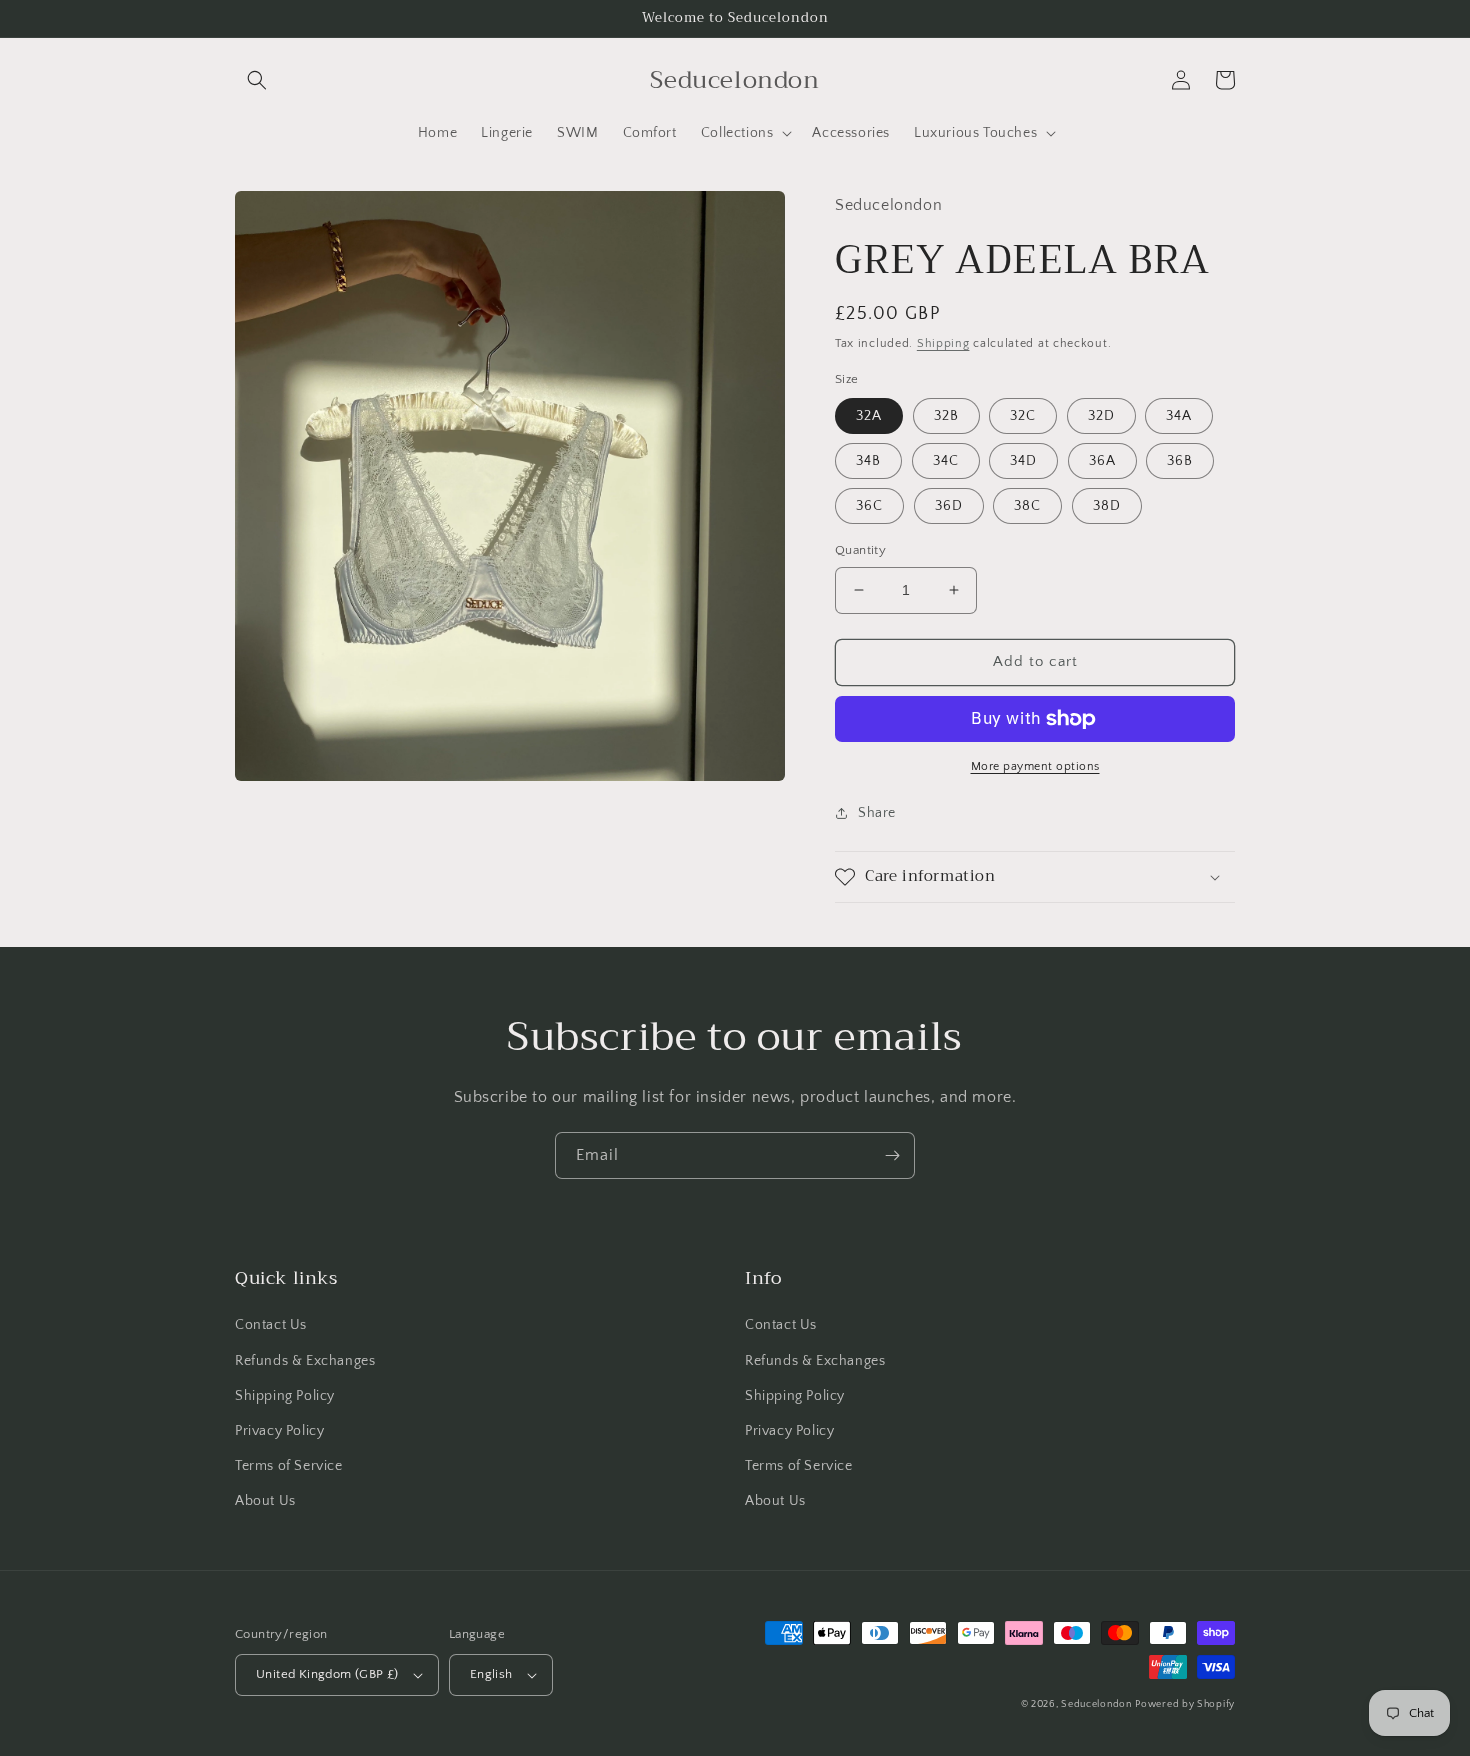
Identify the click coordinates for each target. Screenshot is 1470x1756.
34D (1023, 461)
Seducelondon (1096, 1704)
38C (1027, 506)
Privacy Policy (279, 1431)
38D (1107, 506)
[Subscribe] (892, 1155)
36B (1180, 461)
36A (1102, 461)
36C (869, 506)
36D (949, 506)
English (491, 1674)
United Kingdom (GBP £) (327, 1674)
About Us (265, 1501)
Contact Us (271, 1325)
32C (1023, 416)
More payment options (1035, 766)
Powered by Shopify (1185, 1704)
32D (1101, 416)
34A (1179, 416)
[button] (257, 80)
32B (946, 416)
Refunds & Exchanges (305, 1361)
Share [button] (877, 813)
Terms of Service (289, 1466)
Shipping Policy (285, 1396)
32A (869, 416)
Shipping (943, 343)
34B (868, 461)
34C (946, 461)
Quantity (860, 550)
